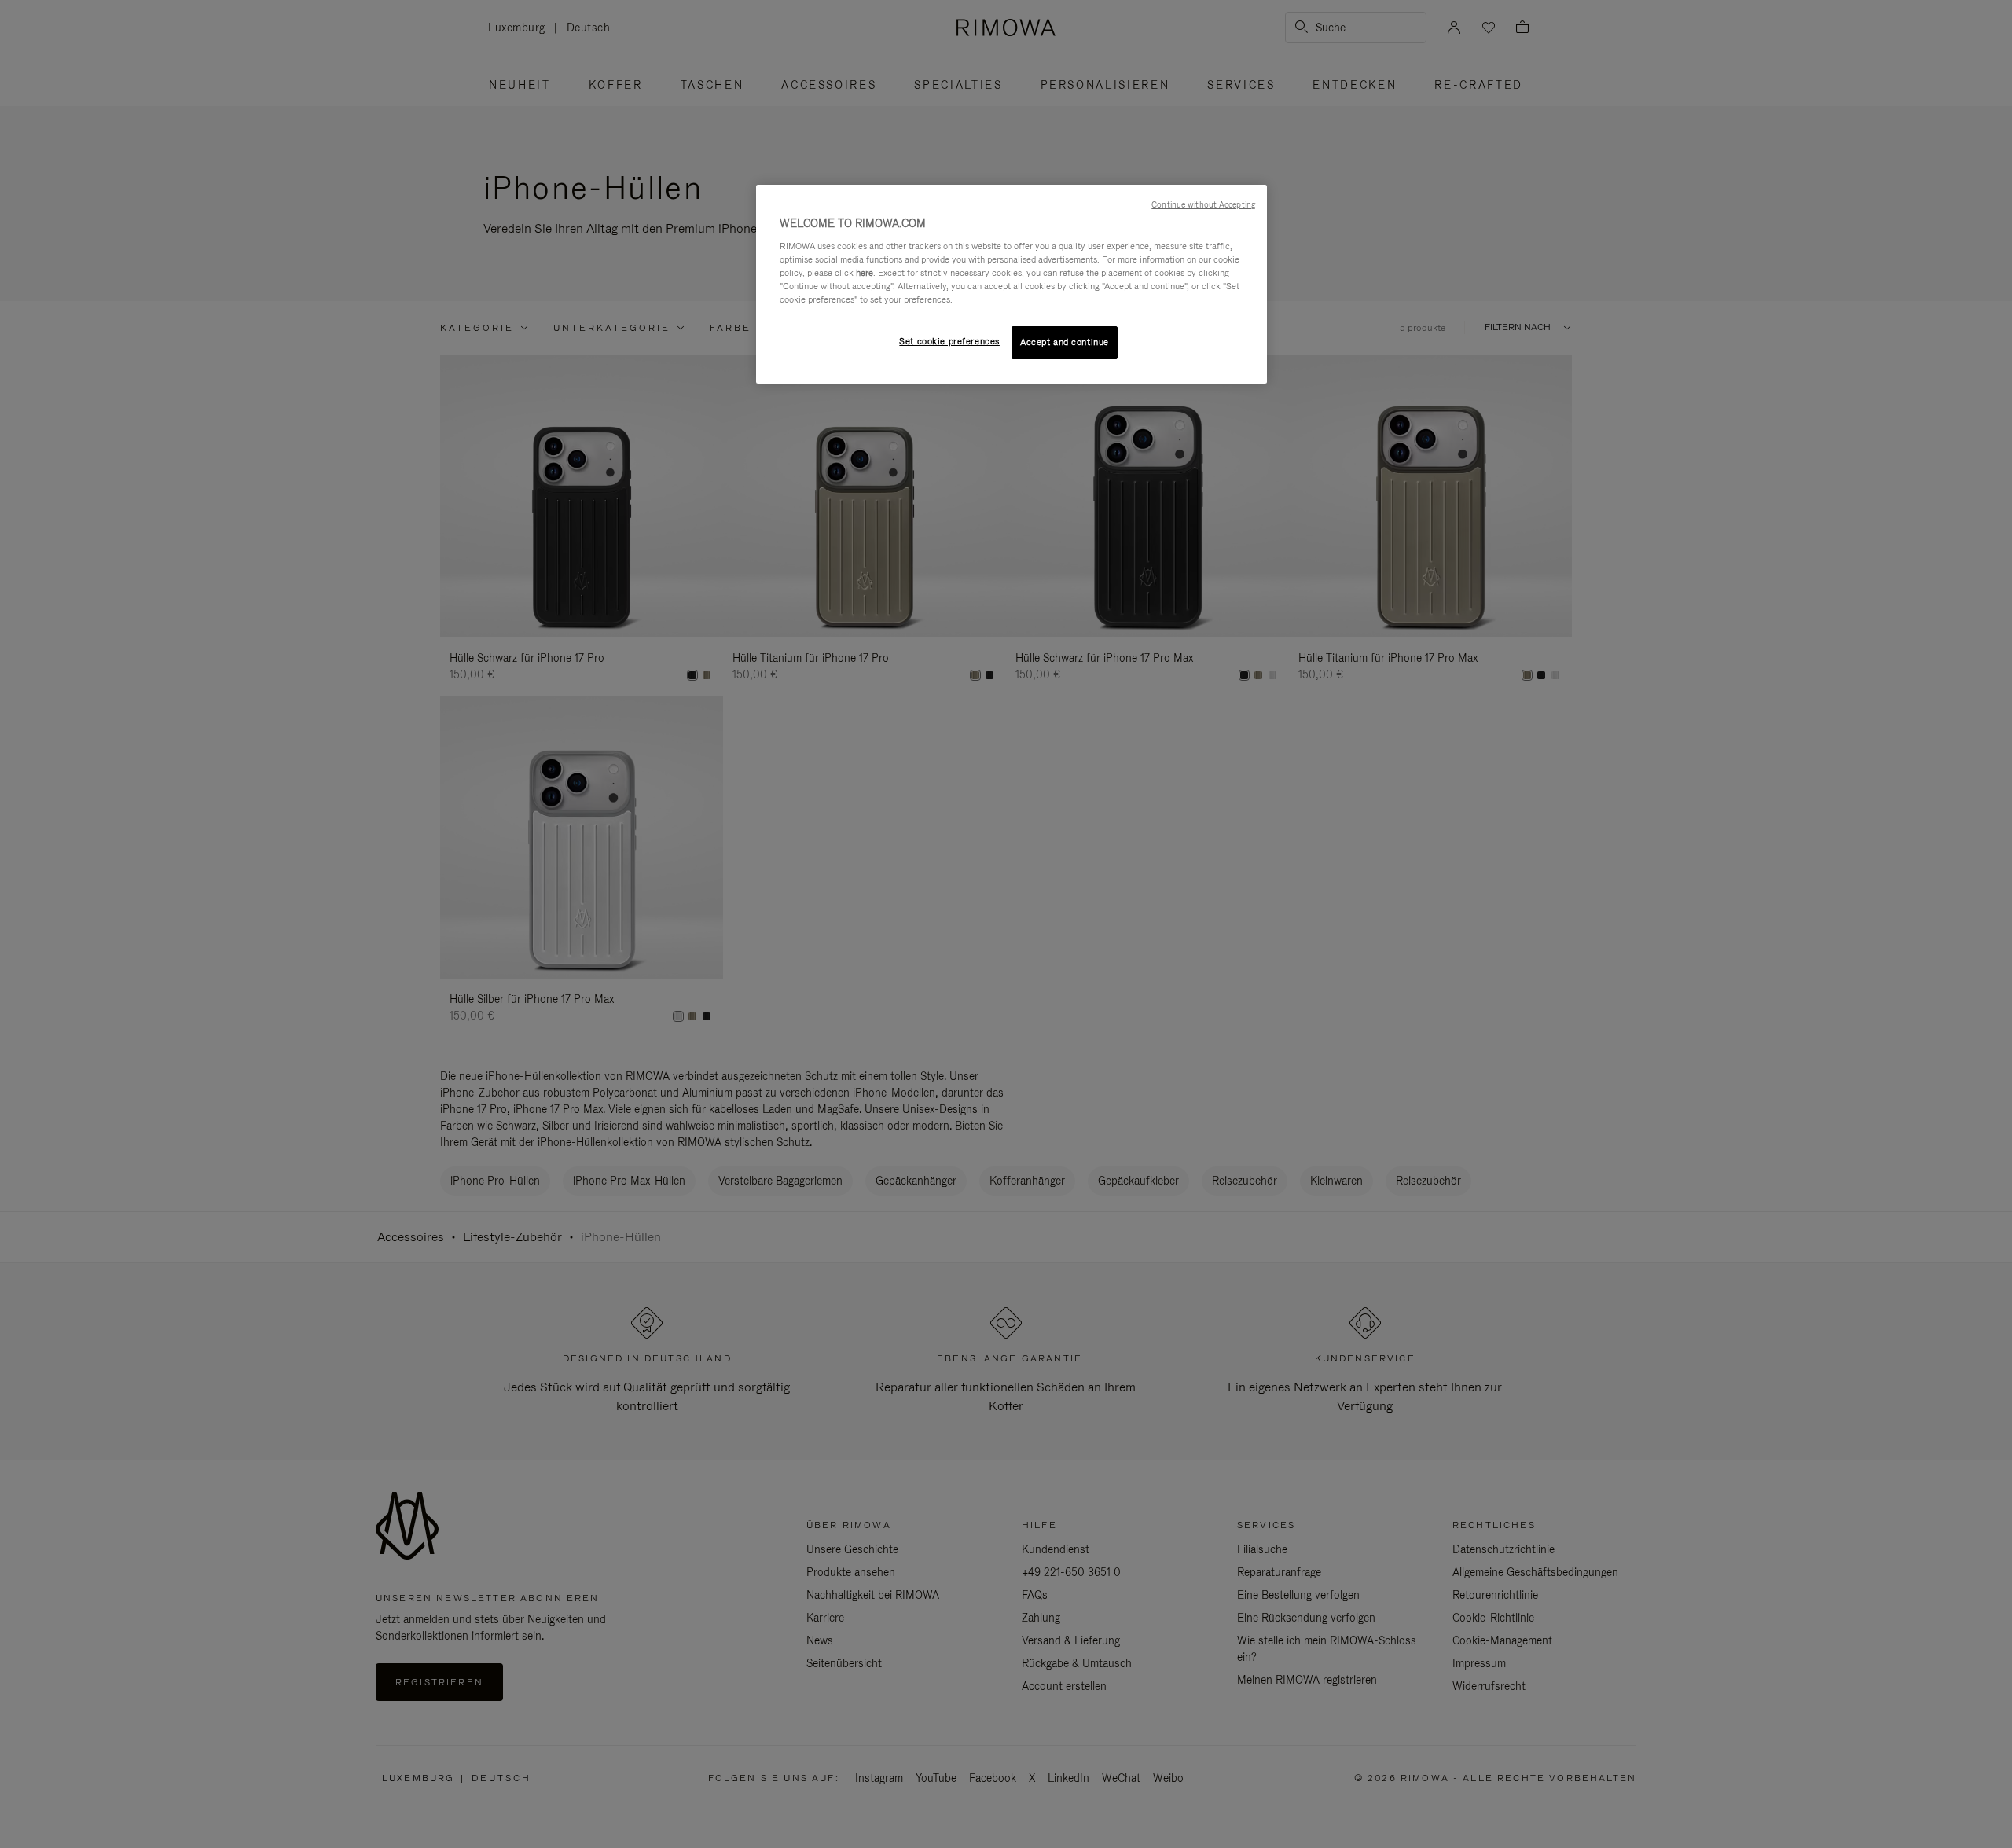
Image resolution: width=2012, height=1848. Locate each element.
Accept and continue (1065, 342)
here (865, 273)
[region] (1012, 284)
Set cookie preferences (949, 341)
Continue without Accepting (1203, 204)
